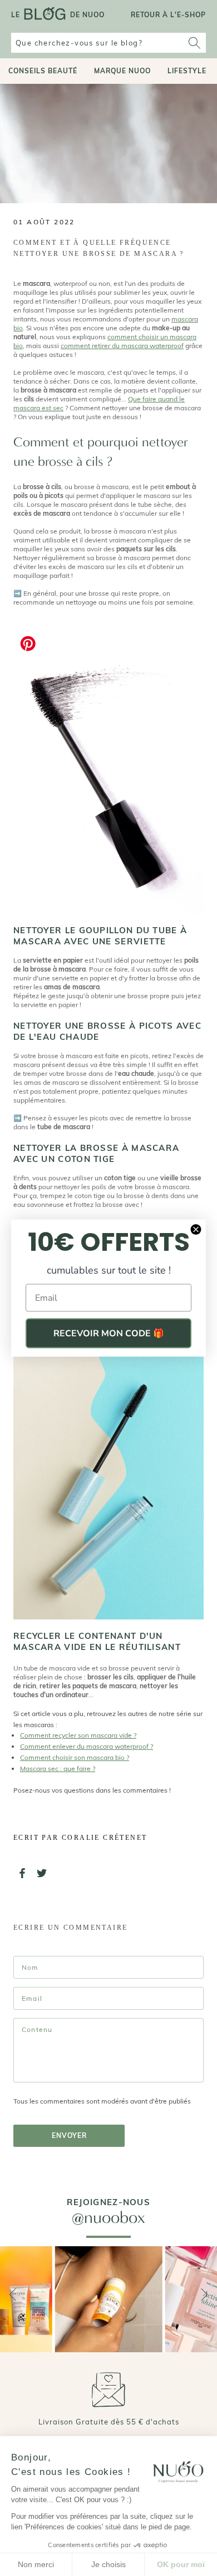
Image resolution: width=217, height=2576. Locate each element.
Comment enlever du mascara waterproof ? (87, 1746)
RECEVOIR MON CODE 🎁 (109, 1334)
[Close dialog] (196, 1230)
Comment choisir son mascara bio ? (75, 1757)
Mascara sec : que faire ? (58, 1769)
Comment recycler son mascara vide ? (78, 1735)
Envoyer (69, 2135)
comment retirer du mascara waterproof (122, 346)
